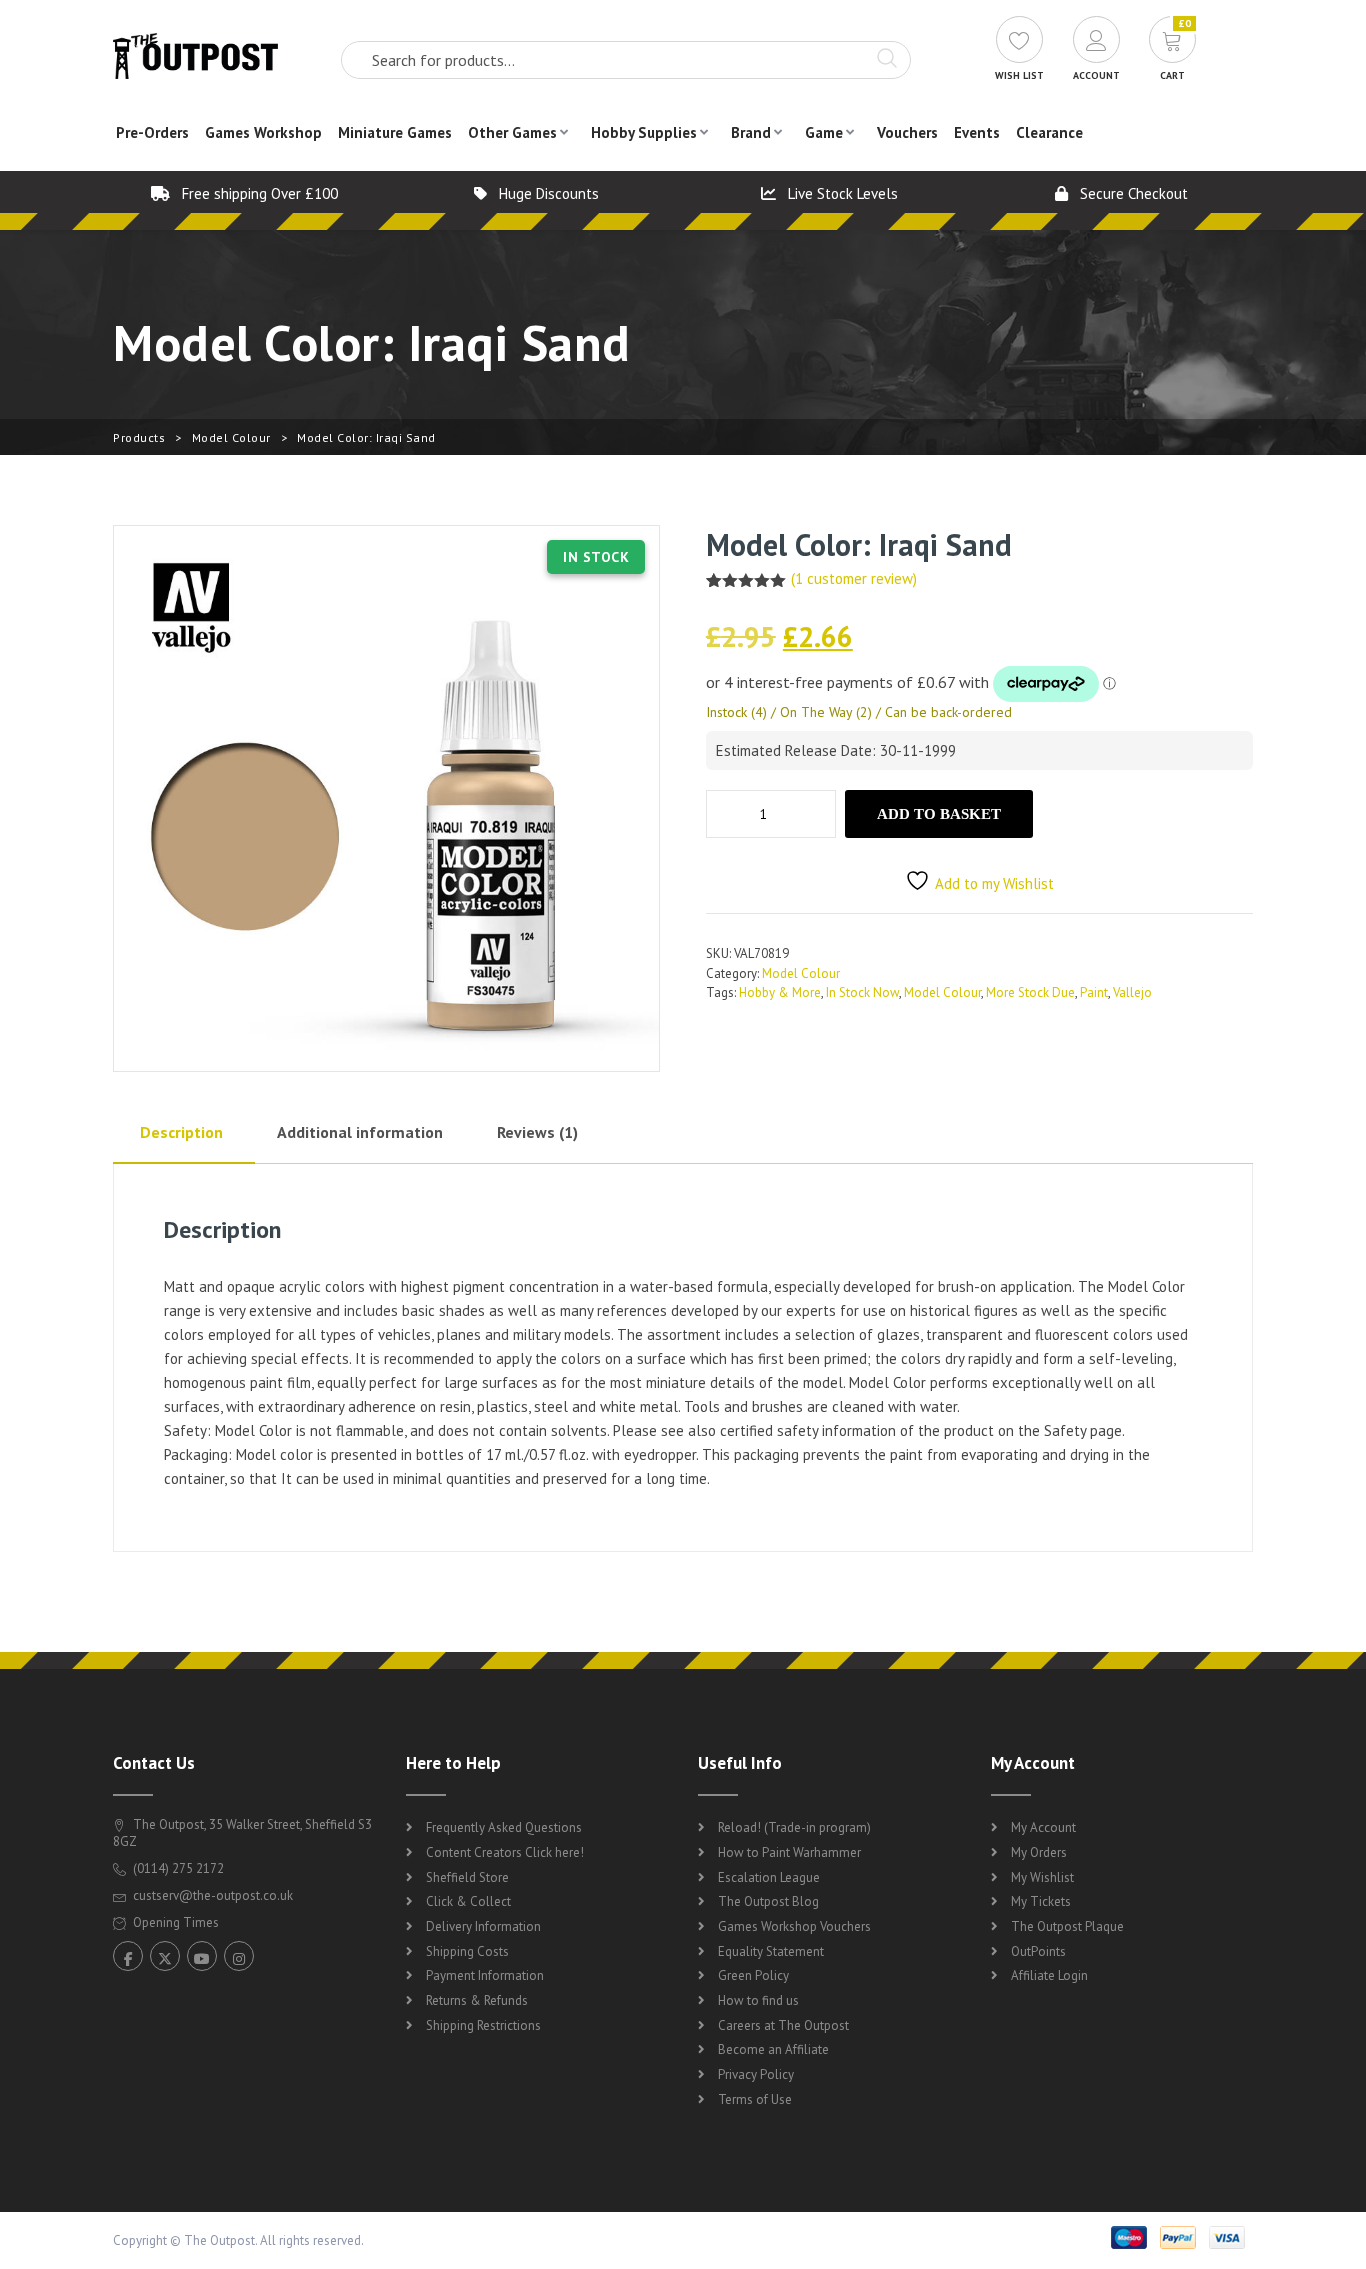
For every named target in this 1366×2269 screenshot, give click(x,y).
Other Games (512, 132)
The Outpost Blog (768, 1901)
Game (824, 132)
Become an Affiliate (773, 2049)
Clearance (1049, 132)
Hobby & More (780, 992)
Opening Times (174, 1922)
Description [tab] (181, 1132)
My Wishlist (1042, 1877)
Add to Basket (939, 814)
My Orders (1039, 1852)
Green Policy (753, 1975)
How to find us (758, 2000)
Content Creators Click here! (505, 1852)
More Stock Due (1030, 992)
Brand (751, 132)
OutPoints (1038, 1951)
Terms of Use (755, 2099)
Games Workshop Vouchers (794, 1926)
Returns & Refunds (477, 2000)
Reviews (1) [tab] (537, 1132)
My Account (1043, 1827)
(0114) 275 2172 (177, 1868)
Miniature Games (395, 132)
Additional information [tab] (360, 1132)
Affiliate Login (1049, 1975)
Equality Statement (771, 1951)
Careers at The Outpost (783, 2025)
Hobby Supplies (644, 132)
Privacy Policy (756, 2074)
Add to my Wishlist (994, 883)
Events (977, 132)
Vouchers (907, 132)
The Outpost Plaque (1067, 1926)
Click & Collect (468, 1901)
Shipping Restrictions (483, 2025)
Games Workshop (263, 132)
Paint (1094, 992)
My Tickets (1041, 1901)
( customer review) (854, 578)
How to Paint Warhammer (789, 1852)
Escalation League (769, 1877)
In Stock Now (862, 992)
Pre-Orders (152, 132)
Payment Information (485, 1975)
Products (139, 437)
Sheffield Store (467, 1877)
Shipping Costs (467, 1951)
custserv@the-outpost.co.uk (213, 1895)
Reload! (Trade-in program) (794, 1827)
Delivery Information (483, 1926)
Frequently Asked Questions (504, 1827)
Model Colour (231, 437)
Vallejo (1132, 992)
